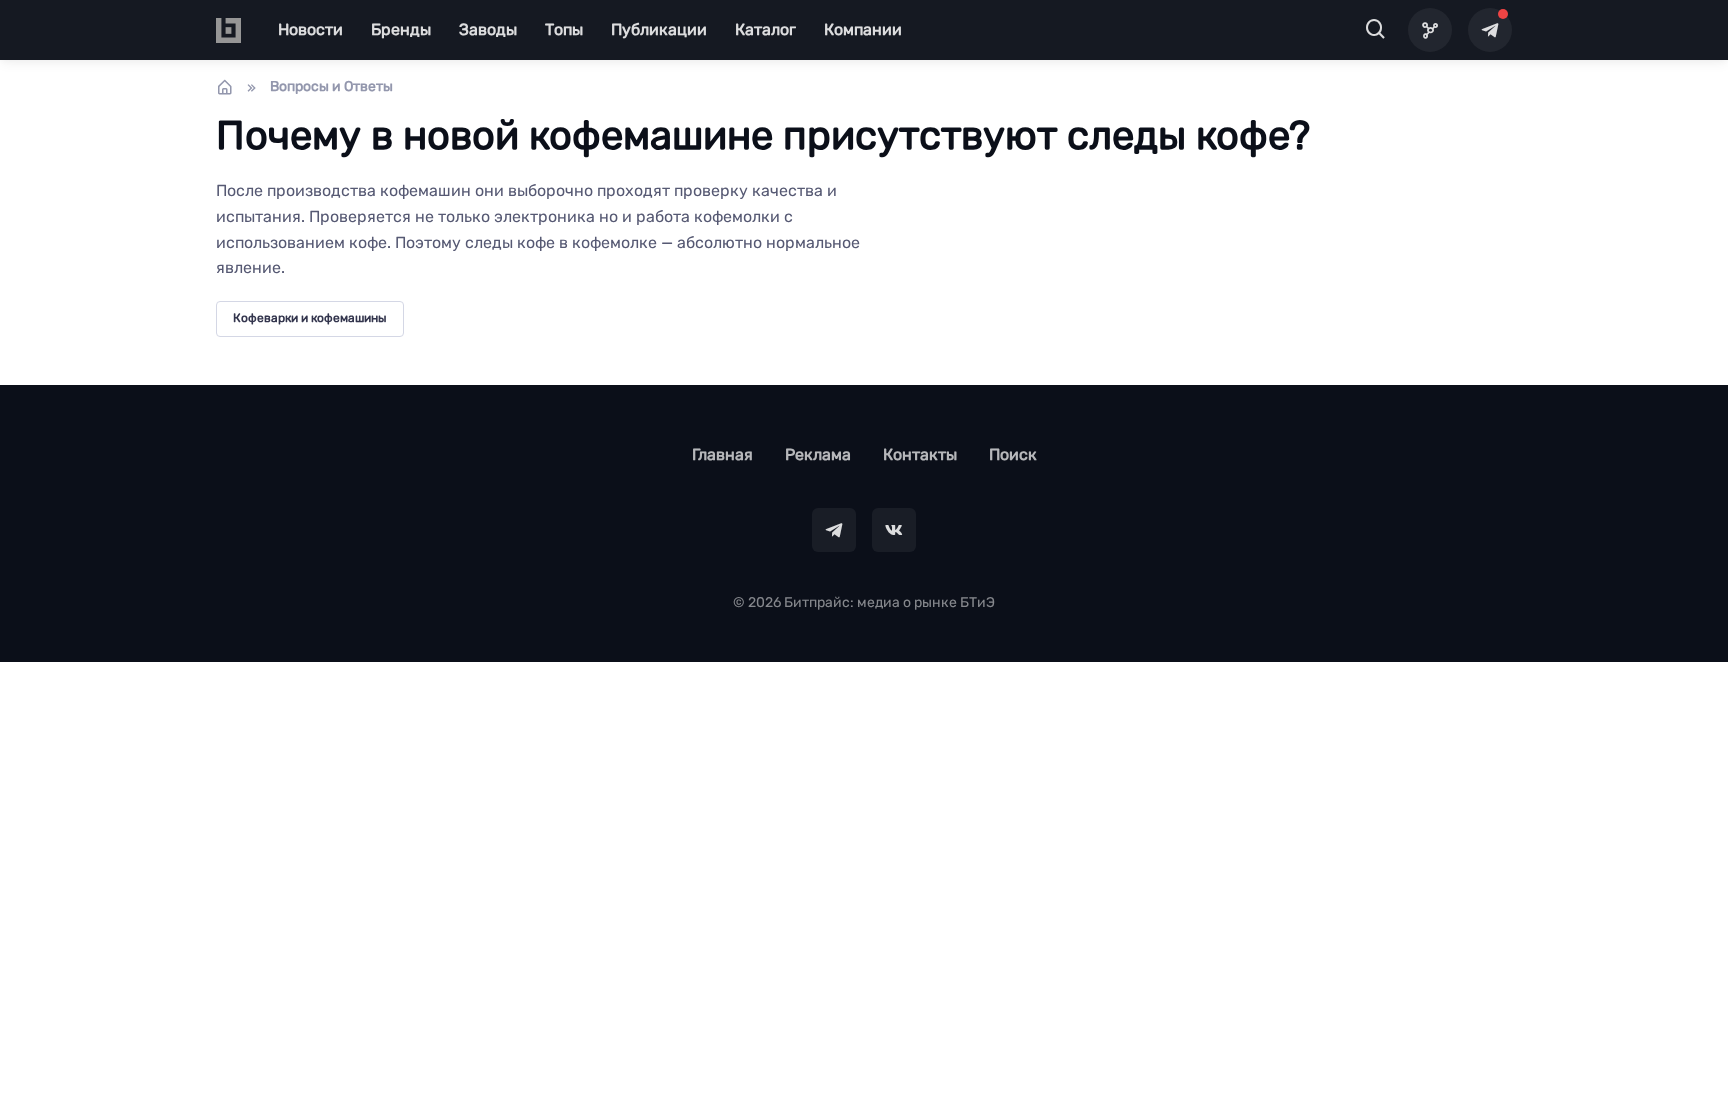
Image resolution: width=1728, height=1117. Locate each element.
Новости (310, 29)
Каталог (765, 29)
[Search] (1376, 30)
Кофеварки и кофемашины (310, 318)
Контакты (920, 454)
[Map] (1430, 30)
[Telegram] (1490, 30)
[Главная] (225, 87)
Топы (564, 29)
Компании (863, 29)
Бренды (401, 29)
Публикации (659, 29)
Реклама (818, 454)
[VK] (894, 530)
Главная (722, 454)
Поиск (1013, 454)
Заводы (488, 29)
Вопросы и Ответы (331, 86)
